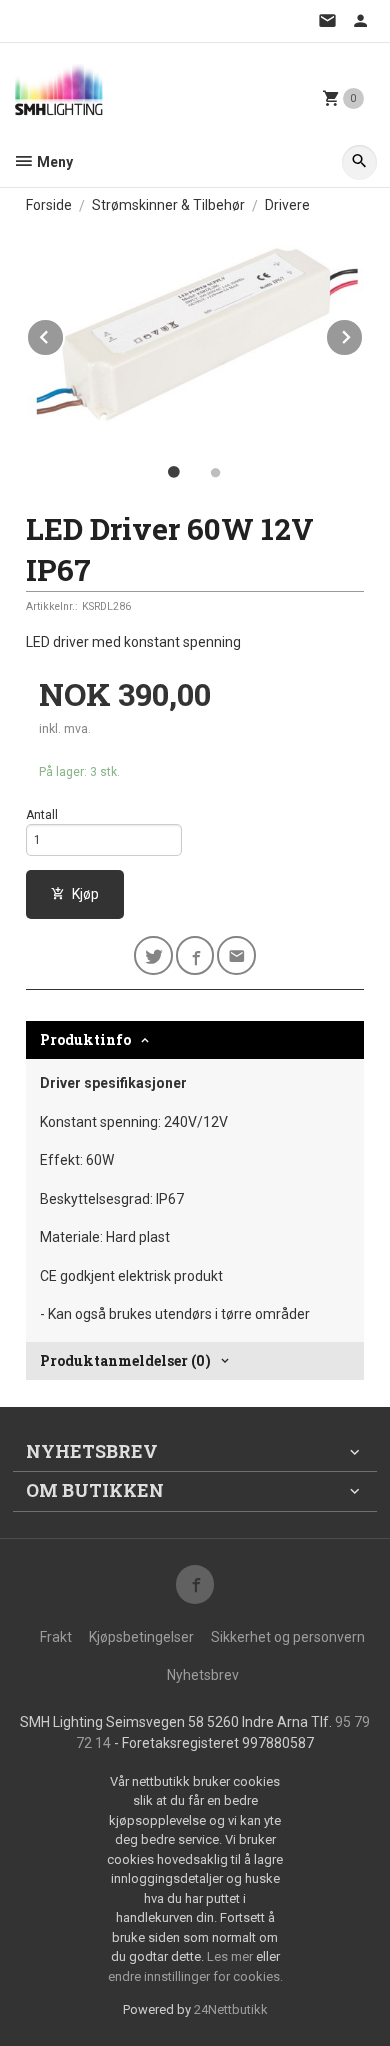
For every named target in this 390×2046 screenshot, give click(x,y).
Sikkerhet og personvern (288, 1637)
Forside (49, 205)
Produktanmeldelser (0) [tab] (125, 1360)
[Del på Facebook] (195, 955)
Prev (64, 333)
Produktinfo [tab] (85, 1039)
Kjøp (85, 894)
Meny (53, 162)
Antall (42, 815)
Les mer (231, 1956)
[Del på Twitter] (153, 955)
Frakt (56, 1637)
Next (363, 333)
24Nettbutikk (231, 2009)
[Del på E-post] (236, 955)
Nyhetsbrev (203, 1675)
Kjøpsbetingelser (141, 1637)
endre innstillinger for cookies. (195, 1976)
